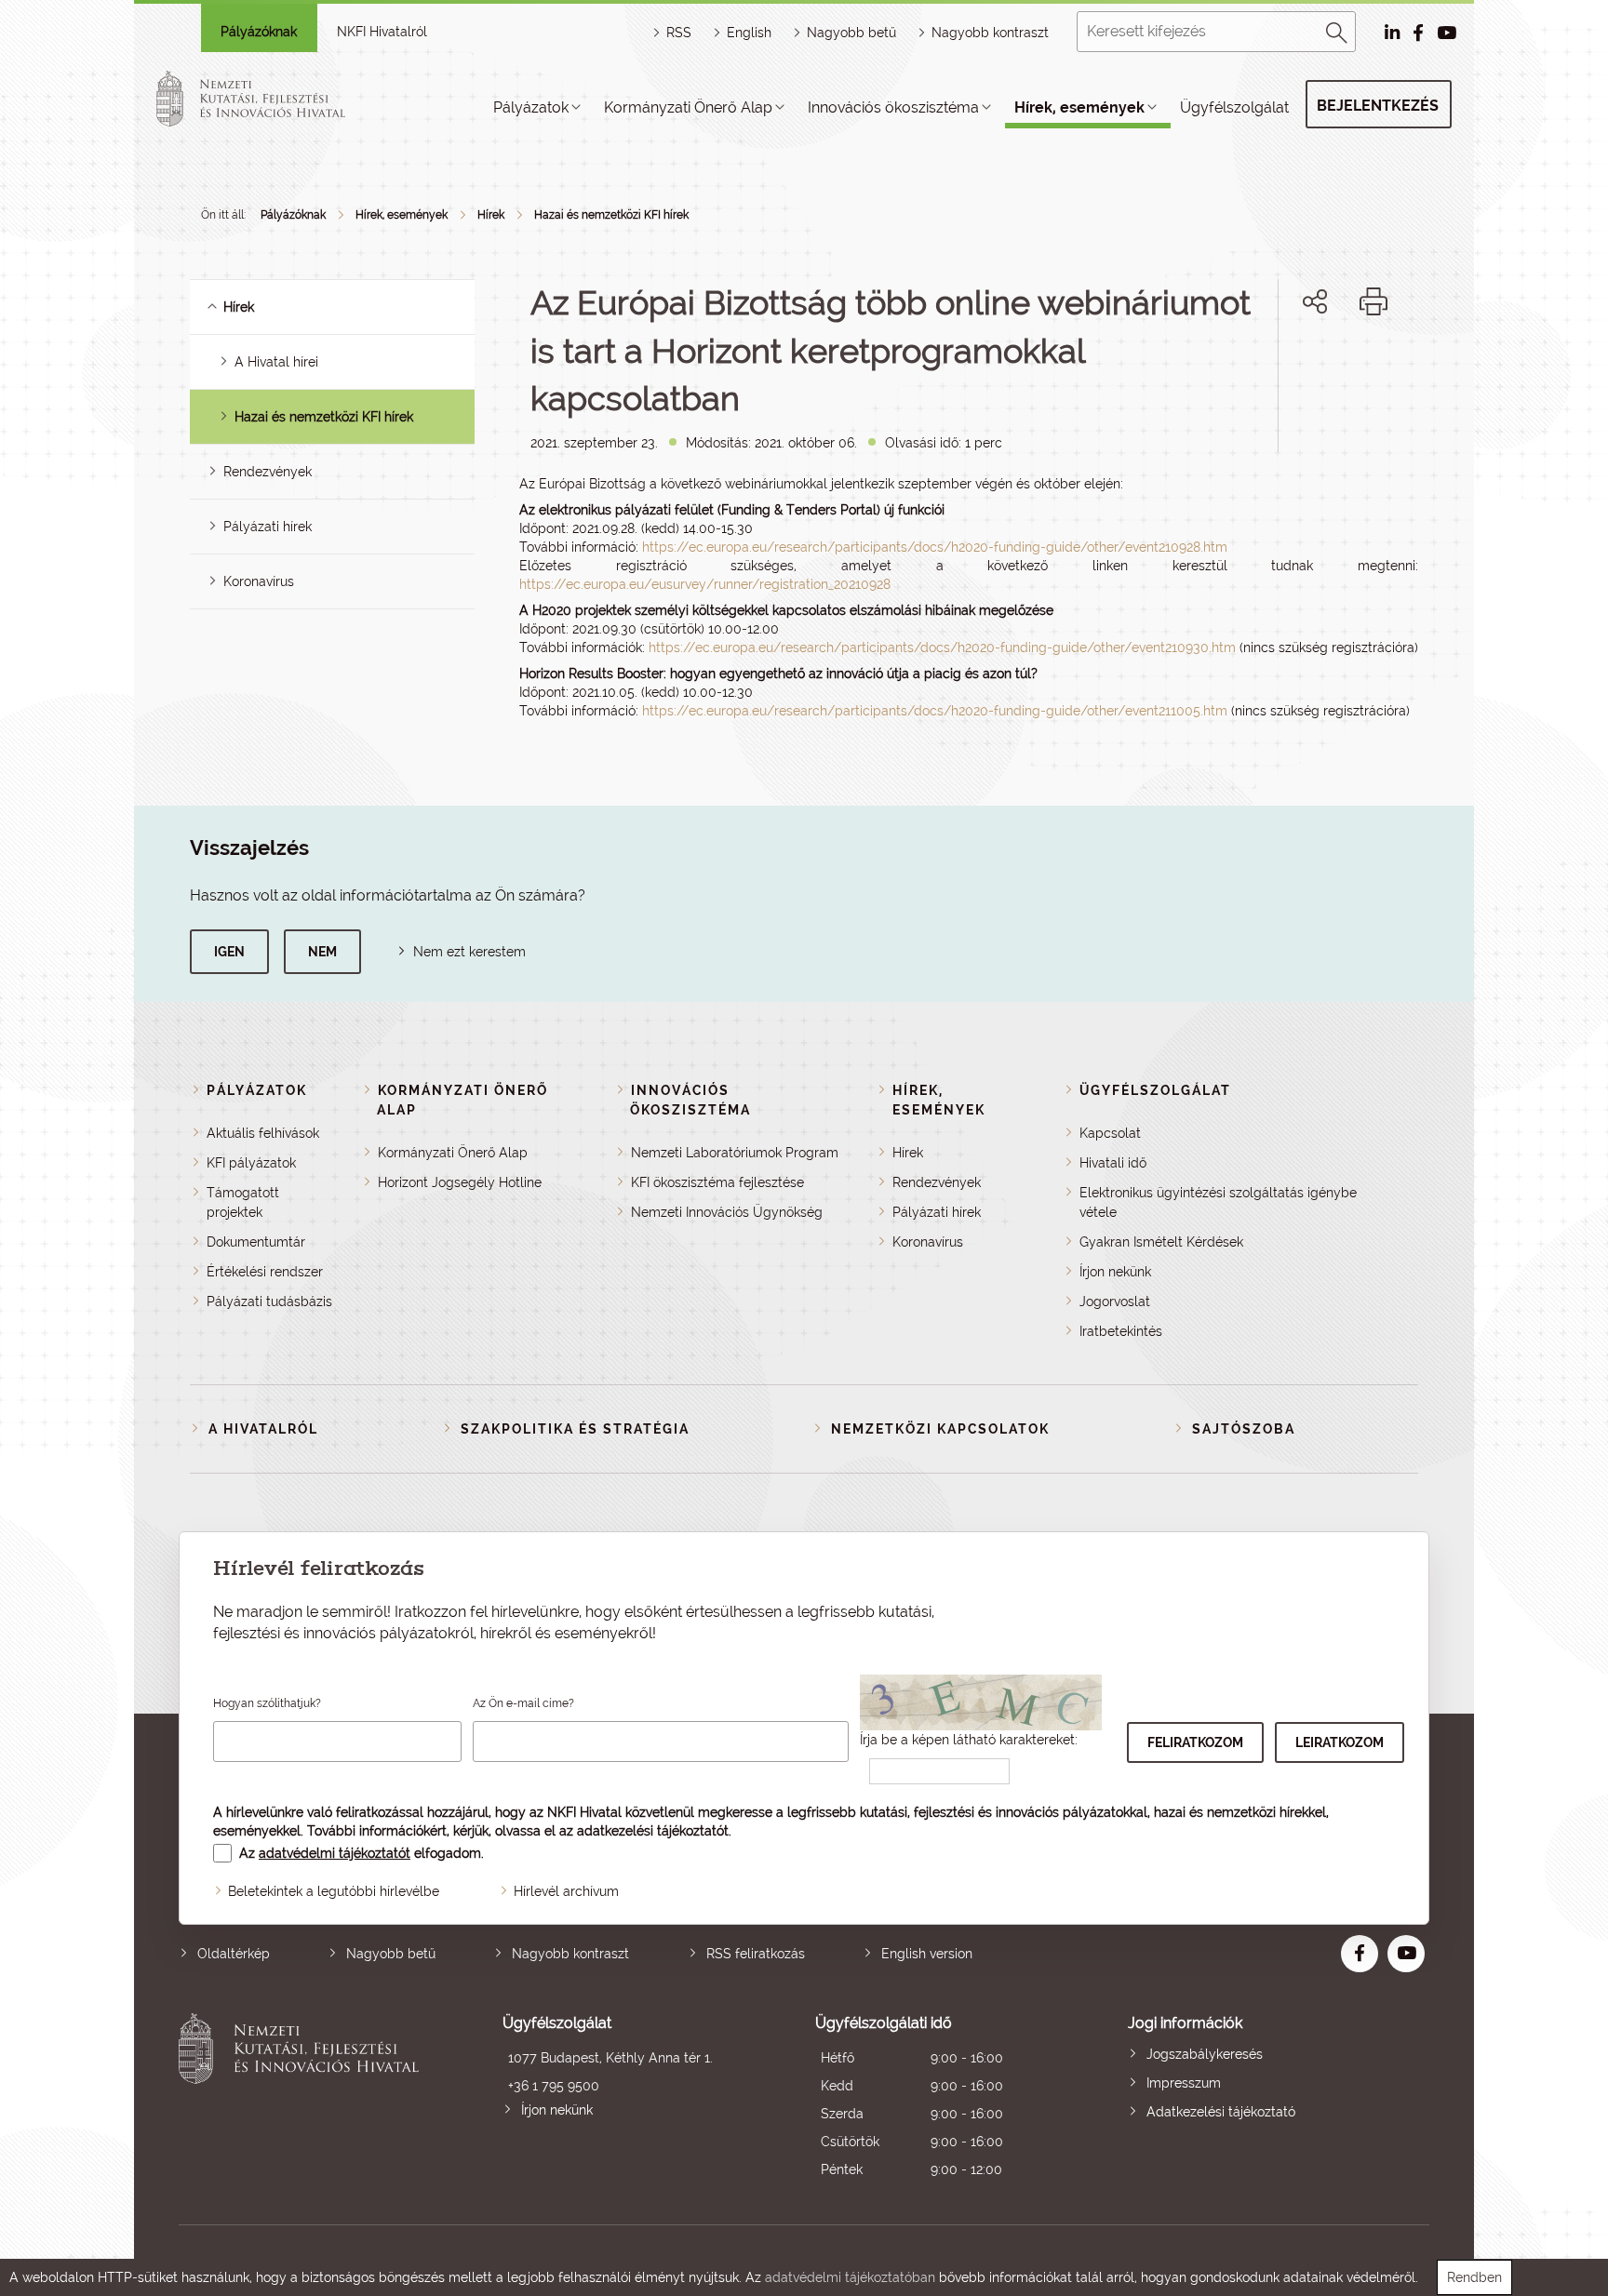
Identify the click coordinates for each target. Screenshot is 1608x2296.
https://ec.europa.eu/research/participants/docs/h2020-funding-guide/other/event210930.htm (942, 647)
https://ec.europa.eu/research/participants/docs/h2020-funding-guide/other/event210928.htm (935, 547)
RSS (679, 33)
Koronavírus (259, 581)
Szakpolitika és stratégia (575, 1429)
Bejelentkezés (1378, 106)
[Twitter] (1336, 365)
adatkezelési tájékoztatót (653, 1831)
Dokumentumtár (256, 1242)
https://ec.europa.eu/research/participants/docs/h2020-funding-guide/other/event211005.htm (935, 711)
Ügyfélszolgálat (1234, 107)
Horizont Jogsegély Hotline (460, 1182)
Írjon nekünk (1115, 1272)
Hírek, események (1079, 107)
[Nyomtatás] (1373, 301)
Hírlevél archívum (566, 1891)
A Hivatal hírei (276, 362)
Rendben (1474, 2277)
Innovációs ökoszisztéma (893, 107)
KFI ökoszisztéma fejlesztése (717, 1182)
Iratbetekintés (1121, 1331)
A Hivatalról (263, 1429)
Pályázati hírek (268, 527)
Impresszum (1184, 2083)
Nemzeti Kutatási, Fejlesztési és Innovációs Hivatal (304, 2098)
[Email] (1252, 365)
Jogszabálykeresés (1205, 2054)
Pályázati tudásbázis (269, 1302)
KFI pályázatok (251, 1163)
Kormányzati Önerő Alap (688, 107)
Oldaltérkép (234, 1954)
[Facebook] (1294, 365)
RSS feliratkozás (756, 1954)
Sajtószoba (1244, 1429)
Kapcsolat (1110, 1133)
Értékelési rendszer (265, 1272)
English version (927, 1954)
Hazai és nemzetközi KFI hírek (611, 215)
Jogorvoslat (1115, 1302)
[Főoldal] (273, 99)
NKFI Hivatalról (382, 32)
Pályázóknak (259, 32)
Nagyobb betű (391, 1954)
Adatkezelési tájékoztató (1221, 2112)
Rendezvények (268, 472)
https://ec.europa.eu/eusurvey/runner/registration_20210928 (705, 584)
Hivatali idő (1113, 1163)
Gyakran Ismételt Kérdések (1161, 1242)
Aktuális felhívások (263, 1133)
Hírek (491, 215)
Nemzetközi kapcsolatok (940, 1429)
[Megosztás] (1315, 301)
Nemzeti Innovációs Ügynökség (727, 1212)
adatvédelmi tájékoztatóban (850, 2277)
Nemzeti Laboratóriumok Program (735, 1153)
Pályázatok (531, 107)
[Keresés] (1337, 30)
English (749, 33)
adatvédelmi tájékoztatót (335, 1853)
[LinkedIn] (1377, 365)
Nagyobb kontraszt (990, 33)
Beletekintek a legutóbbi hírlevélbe (334, 1891)
